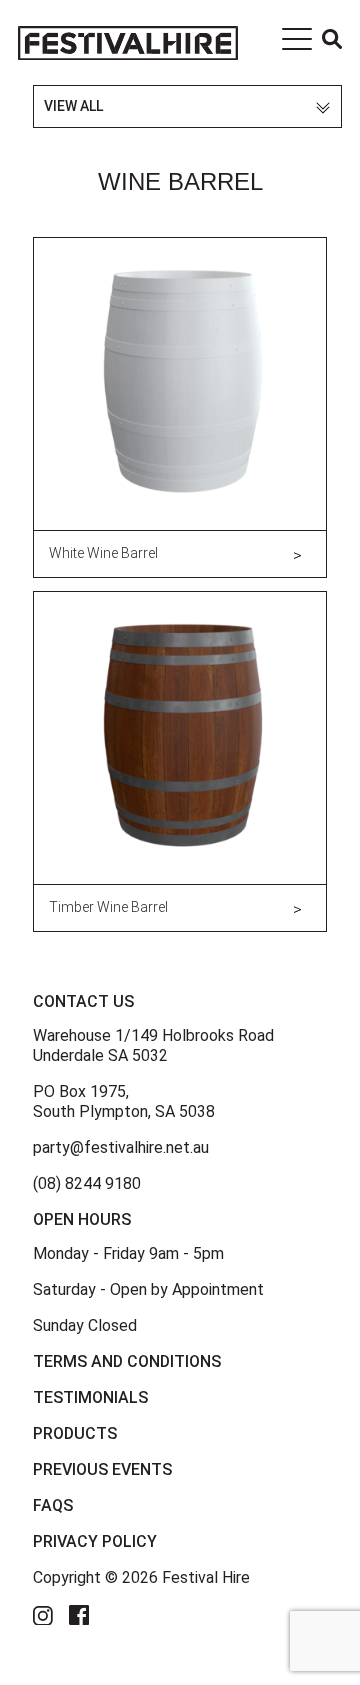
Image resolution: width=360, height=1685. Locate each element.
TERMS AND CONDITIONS (127, 1361)
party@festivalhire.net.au (121, 1147)
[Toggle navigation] (297, 43)
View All (73, 106)
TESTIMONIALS (90, 1397)
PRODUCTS (75, 1433)
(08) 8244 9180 (87, 1183)
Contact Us (83, 1001)
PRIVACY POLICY (95, 1541)
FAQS (53, 1505)
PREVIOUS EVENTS (102, 1469)
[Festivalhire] (128, 42)
